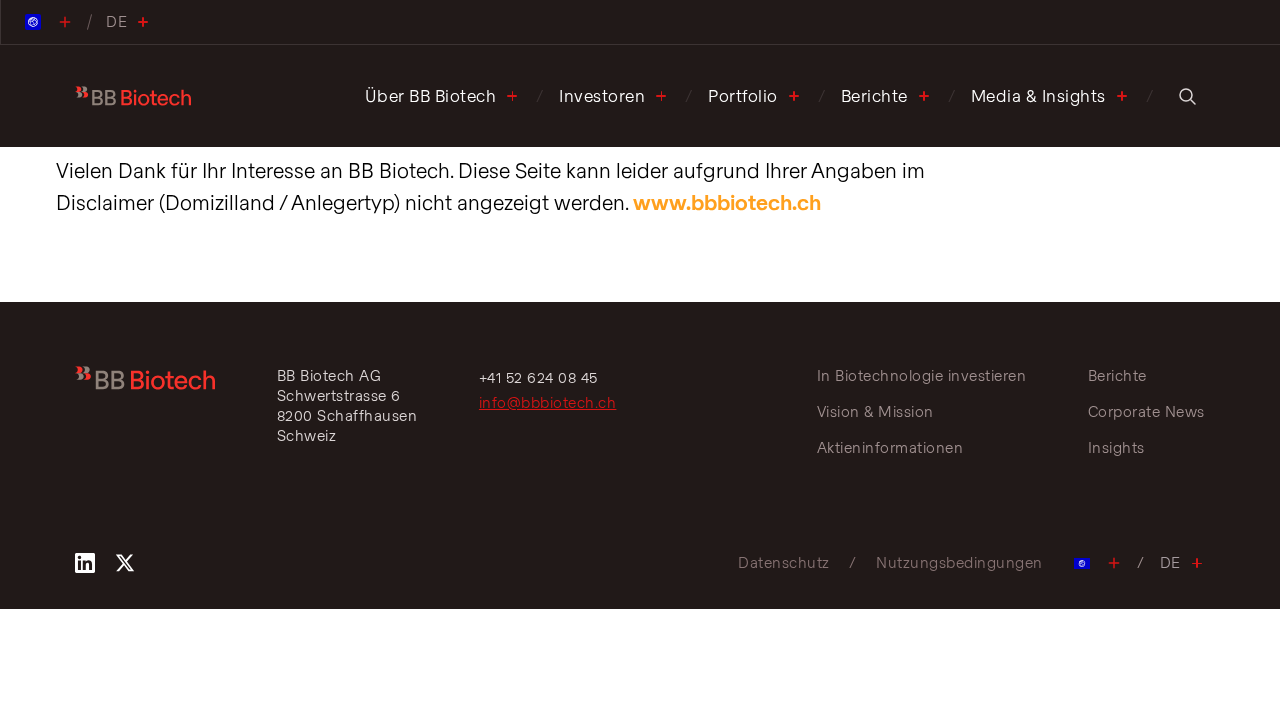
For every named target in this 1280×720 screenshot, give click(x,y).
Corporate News (1146, 411)
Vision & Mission (875, 411)
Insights (1116, 447)
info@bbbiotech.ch (548, 402)
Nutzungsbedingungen (959, 562)
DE (1170, 562)
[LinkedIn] (85, 563)
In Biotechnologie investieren (922, 375)
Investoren (602, 96)
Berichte (874, 96)
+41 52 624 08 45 (538, 377)
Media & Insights (1038, 96)
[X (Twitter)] (125, 563)
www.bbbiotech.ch (727, 202)
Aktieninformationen (890, 447)
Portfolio (743, 96)
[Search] (1187, 96)
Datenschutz (784, 562)
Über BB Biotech (431, 96)
